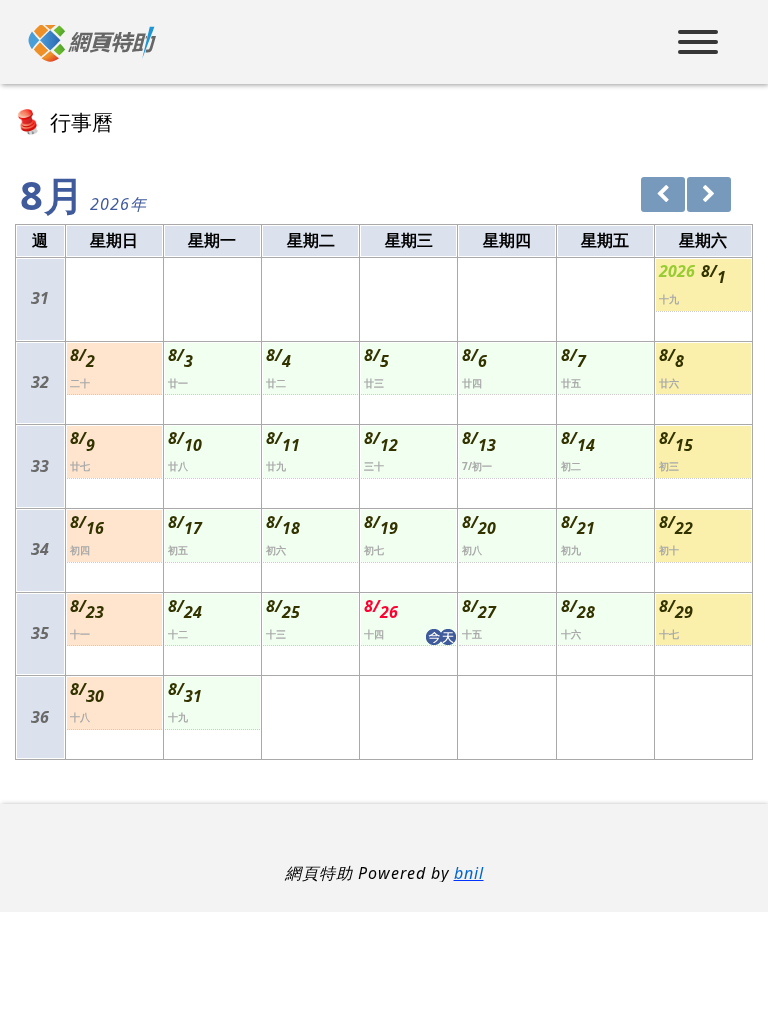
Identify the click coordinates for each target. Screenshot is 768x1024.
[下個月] (709, 194)
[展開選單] (698, 44)
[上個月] (663, 194)
